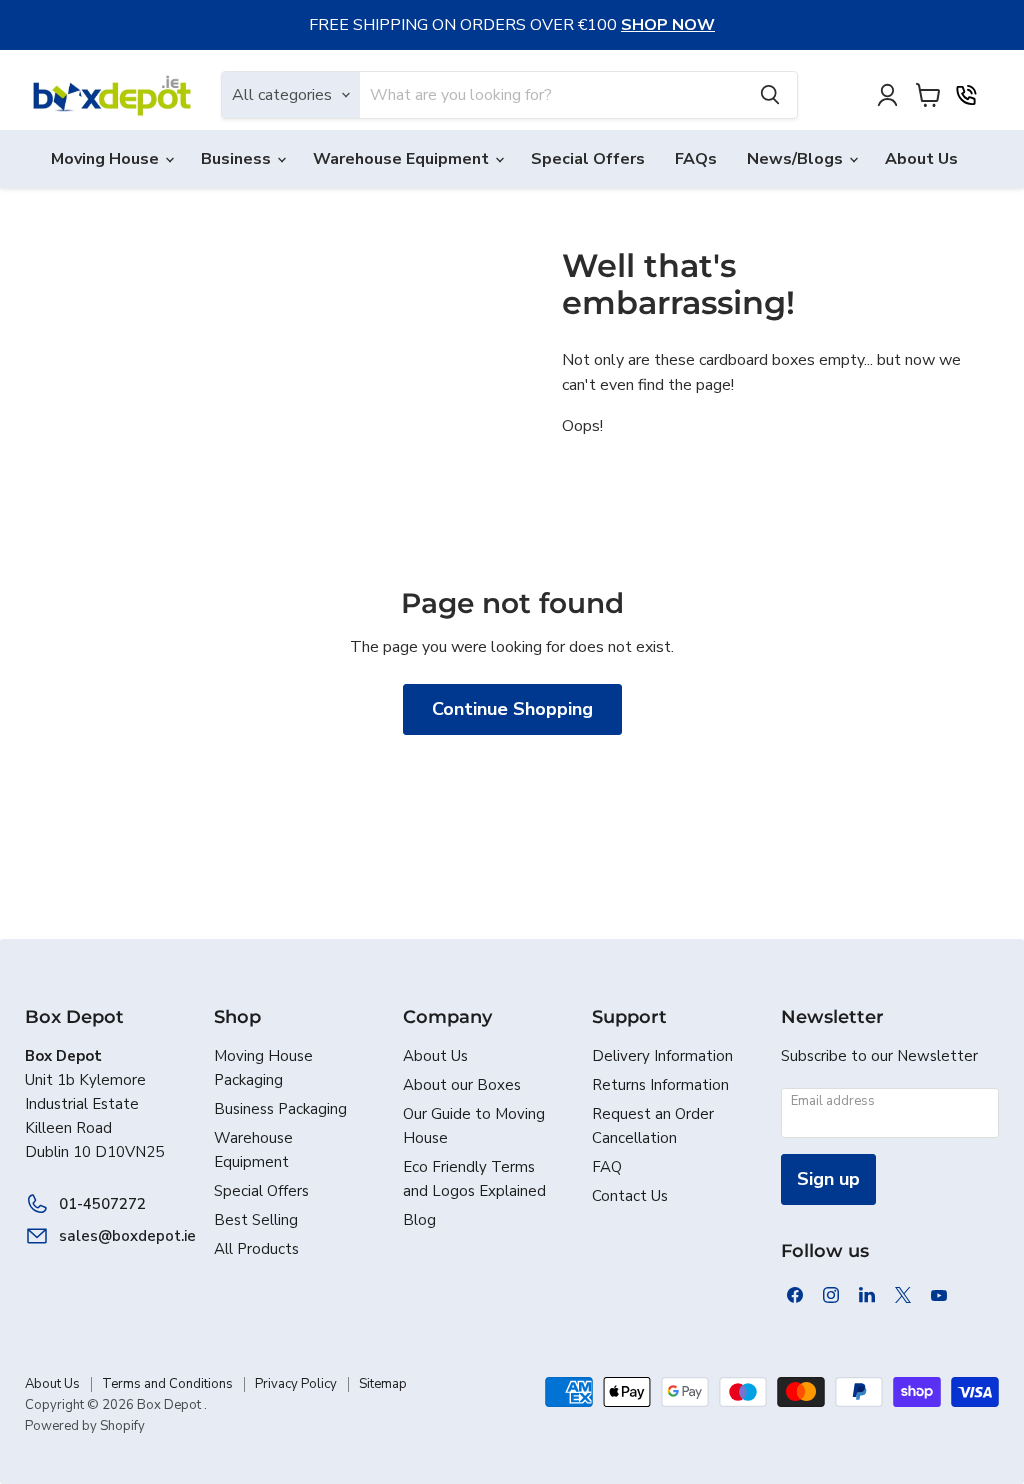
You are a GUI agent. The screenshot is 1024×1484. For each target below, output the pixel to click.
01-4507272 (102, 1204)
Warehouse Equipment (403, 159)
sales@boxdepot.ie (116, 1236)
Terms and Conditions (167, 1384)
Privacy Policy (296, 1384)
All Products (256, 1249)
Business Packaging (280, 1109)
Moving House (107, 159)
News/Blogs (797, 159)
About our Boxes (462, 1085)
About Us (921, 159)
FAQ (607, 1167)
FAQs (696, 159)
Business (238, 159)
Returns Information (660, 1085)
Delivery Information (662, 1056)
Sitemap (383, 1384)
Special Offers (588, 159)
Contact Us (630, 1196)
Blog (419, 1220)
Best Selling (256, 1220)
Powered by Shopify (85, 1426)
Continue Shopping (512, 709)
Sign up (828, 1179)
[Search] (770, 95)
